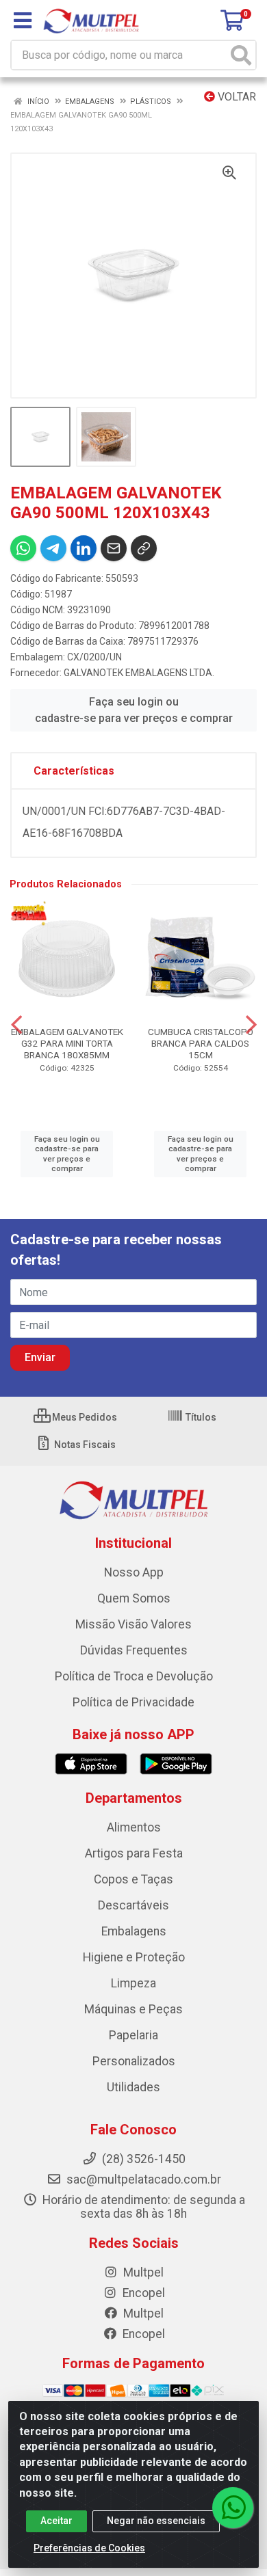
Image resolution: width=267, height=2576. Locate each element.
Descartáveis (133, 1905)
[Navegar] (16, 1025)
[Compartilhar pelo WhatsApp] (23, 548)
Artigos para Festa (134, 1853)
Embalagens (134, 1931)
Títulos (200, 1417)
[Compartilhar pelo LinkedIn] (84, 548)
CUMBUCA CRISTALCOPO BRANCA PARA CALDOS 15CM (201, 1043)
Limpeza (133, 1983)
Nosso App (134, 1572)
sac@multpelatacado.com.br (142, 2179)
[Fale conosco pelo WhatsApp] (233, 2508)
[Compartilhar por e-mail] (114, 548)
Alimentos (134, 1827)
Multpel (142, 2272)
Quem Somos (134, 1598)
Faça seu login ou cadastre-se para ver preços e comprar (134, 710)
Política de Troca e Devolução (134, 1676)
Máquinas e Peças (133, 2009)
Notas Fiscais (84, 1445)
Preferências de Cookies (89, 2548)
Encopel (142, 2293)
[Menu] (23, 21)
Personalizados (134, 2061)
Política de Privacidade (133, 1702)
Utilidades (133, 2087)
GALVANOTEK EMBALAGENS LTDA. (139, 673)
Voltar (236, 97)
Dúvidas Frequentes (134, 1650)
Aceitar (56, 2521)
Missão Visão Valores (133, 1624)
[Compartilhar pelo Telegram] (53, 548)
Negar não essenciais (156, 2521)
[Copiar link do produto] (144, 548)
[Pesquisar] (241, 55)
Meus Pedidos (84, 1417)
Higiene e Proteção (134, 1957)
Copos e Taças (133, 1879)
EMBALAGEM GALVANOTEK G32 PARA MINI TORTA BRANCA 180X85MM (67, 1043)
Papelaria (133, 2035)
